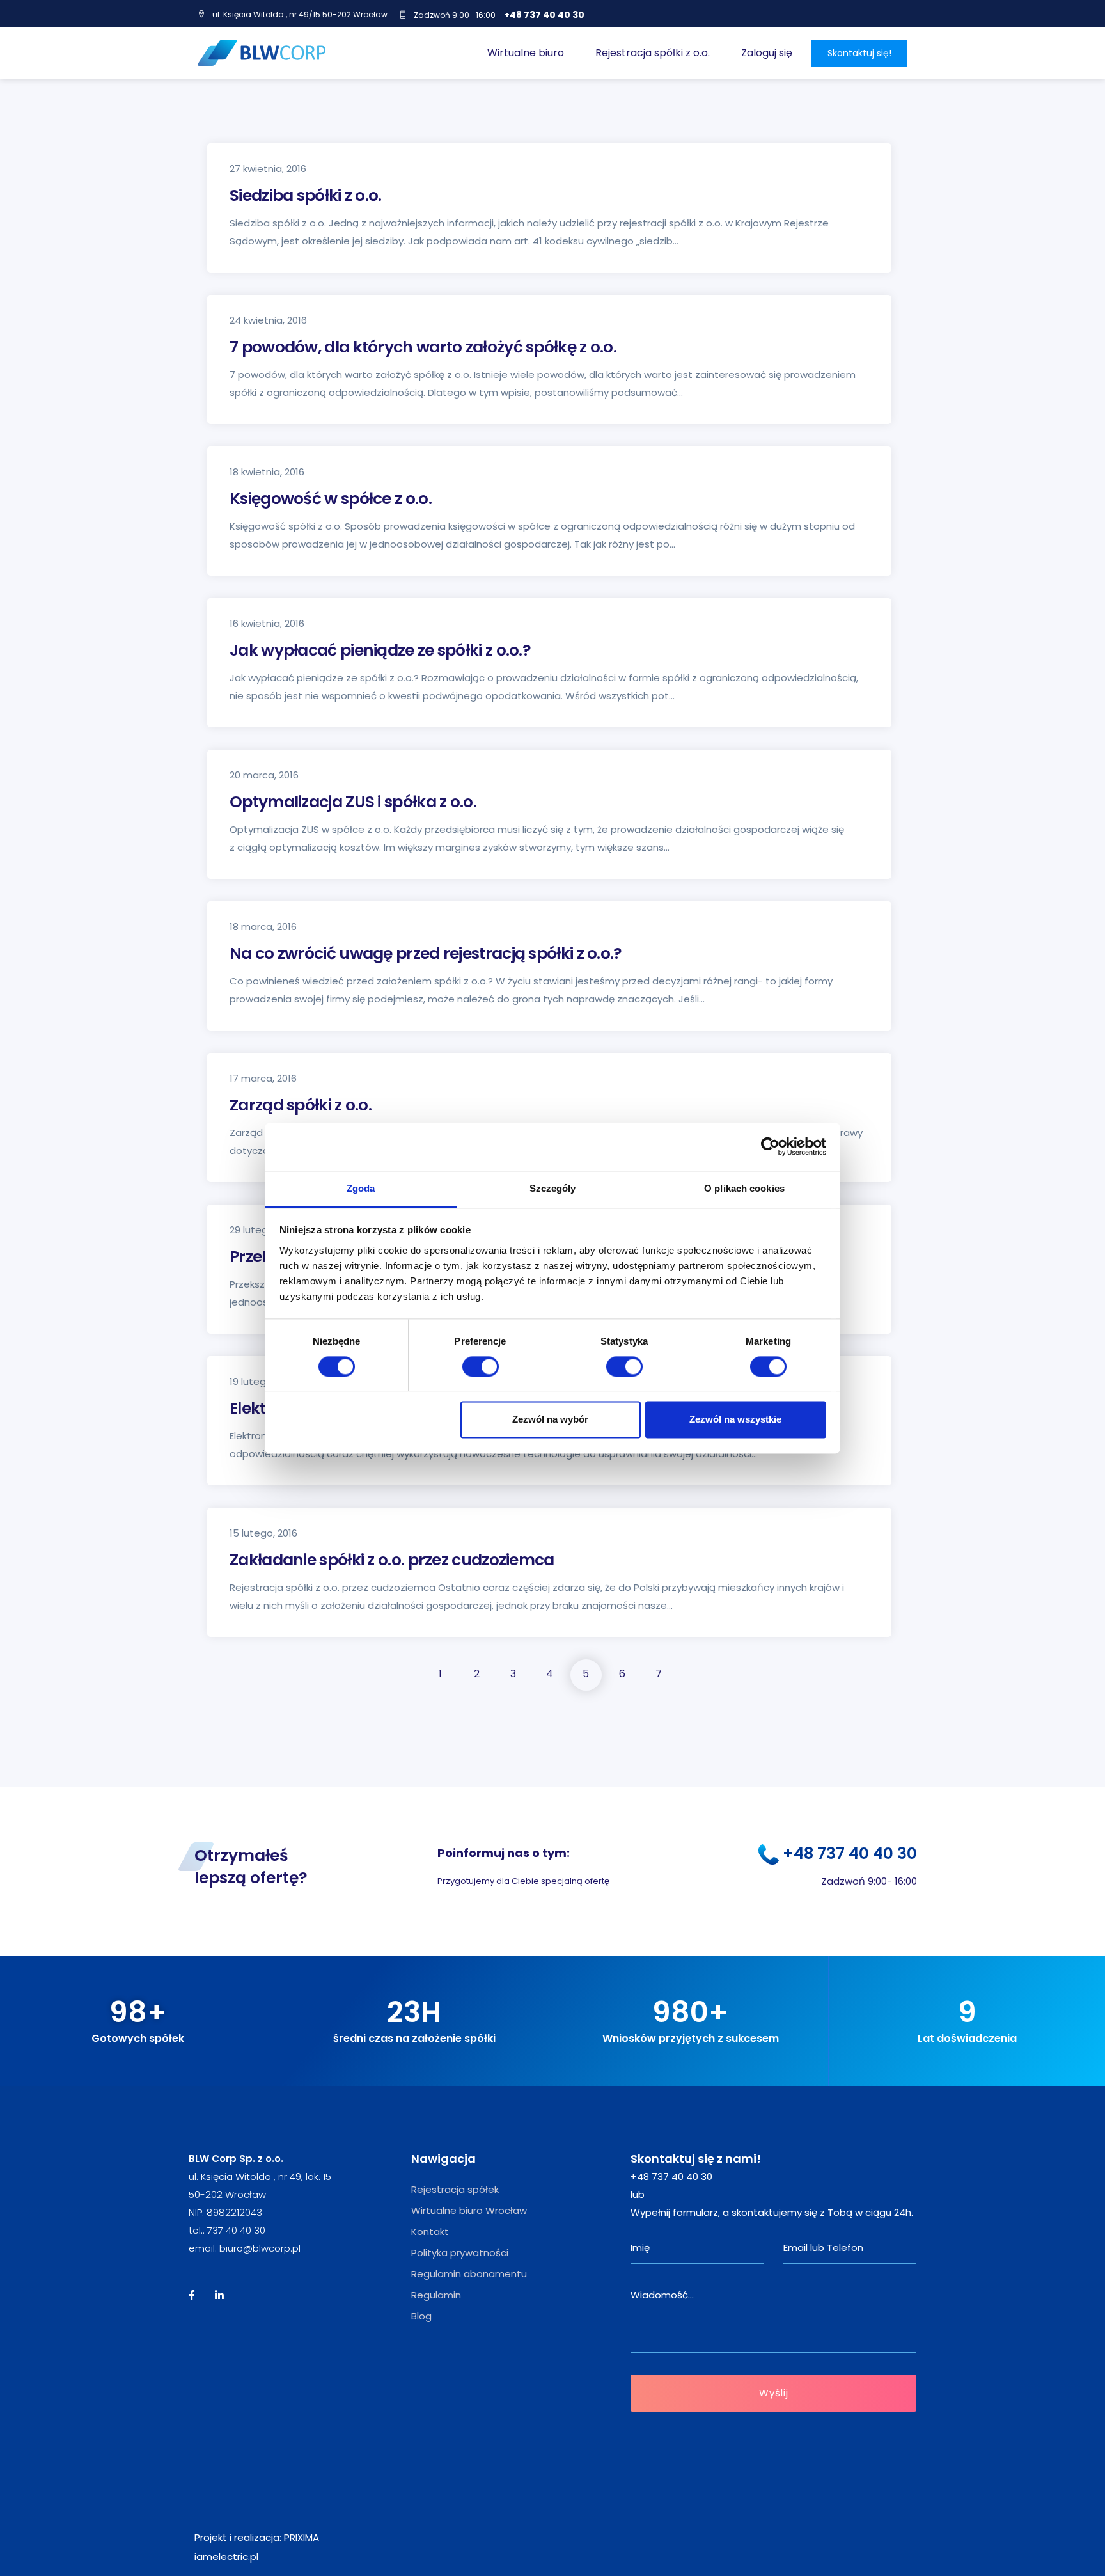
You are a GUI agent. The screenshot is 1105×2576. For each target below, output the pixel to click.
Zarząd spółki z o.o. (301, 1105)
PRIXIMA (302, 2537)
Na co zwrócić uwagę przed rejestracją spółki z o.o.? (426, 953)
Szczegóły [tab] (553, 1188)
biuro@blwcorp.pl (260, 2248)
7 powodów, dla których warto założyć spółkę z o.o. (423, 347)
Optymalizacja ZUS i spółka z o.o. (353, 802)
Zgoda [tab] (361, 1188)
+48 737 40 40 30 (544, 15)
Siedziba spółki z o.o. (306, 195)
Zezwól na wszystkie (735, 1420)
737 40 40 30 (236, 2230)
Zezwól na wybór (550, 1420)
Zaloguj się (767, 53)
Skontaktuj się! (859, 53)
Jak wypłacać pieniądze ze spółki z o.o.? (380, 650)
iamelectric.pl (226, 2556)
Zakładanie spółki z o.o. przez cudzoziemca (392, 1560)
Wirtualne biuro (526, 53)
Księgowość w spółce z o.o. (331, 499)
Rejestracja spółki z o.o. (653, 53)
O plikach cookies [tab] (744, 1188)
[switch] (481, 1366)
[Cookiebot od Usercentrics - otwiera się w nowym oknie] (770, 1146)
